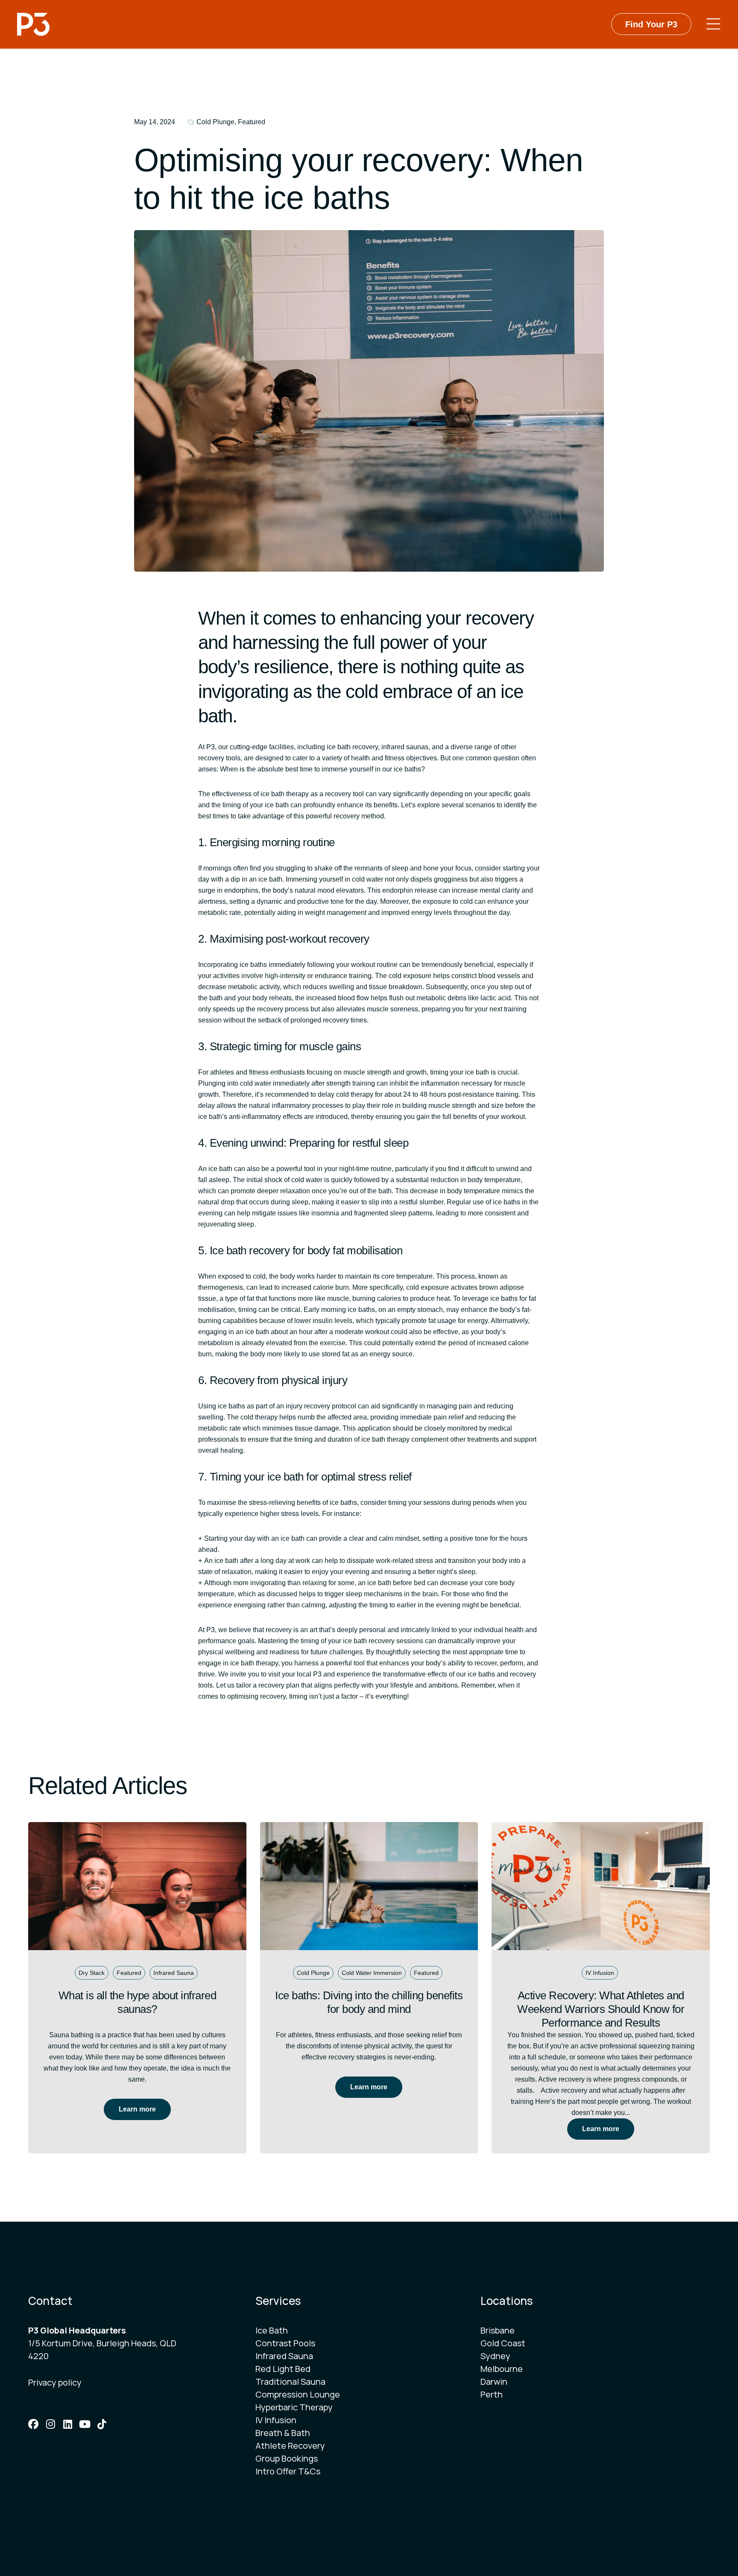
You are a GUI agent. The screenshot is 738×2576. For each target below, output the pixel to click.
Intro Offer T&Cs (288, 2471)
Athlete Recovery (290, 2446)
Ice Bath (272, 2330)
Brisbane (498, 2330)
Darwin (494, 2382)
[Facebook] (33, 2424)
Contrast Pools (285, 2343)
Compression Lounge (298, 2394)
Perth (492, 2394)
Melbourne (502, 2369)
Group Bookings (287, 2458)
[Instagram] (50, 2424)
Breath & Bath (283, 2433)
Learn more (137, 2109)
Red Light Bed (283, 2369)
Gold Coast (503, 2343)
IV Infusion (276, 2420)
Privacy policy (55, 2382)
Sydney (495, 2356)
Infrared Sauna (284, 2356)
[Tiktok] (102, 2424)
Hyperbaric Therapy (294, 2407)
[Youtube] (85, 2424)
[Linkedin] (67, 2424)
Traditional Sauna (290, 2382)
